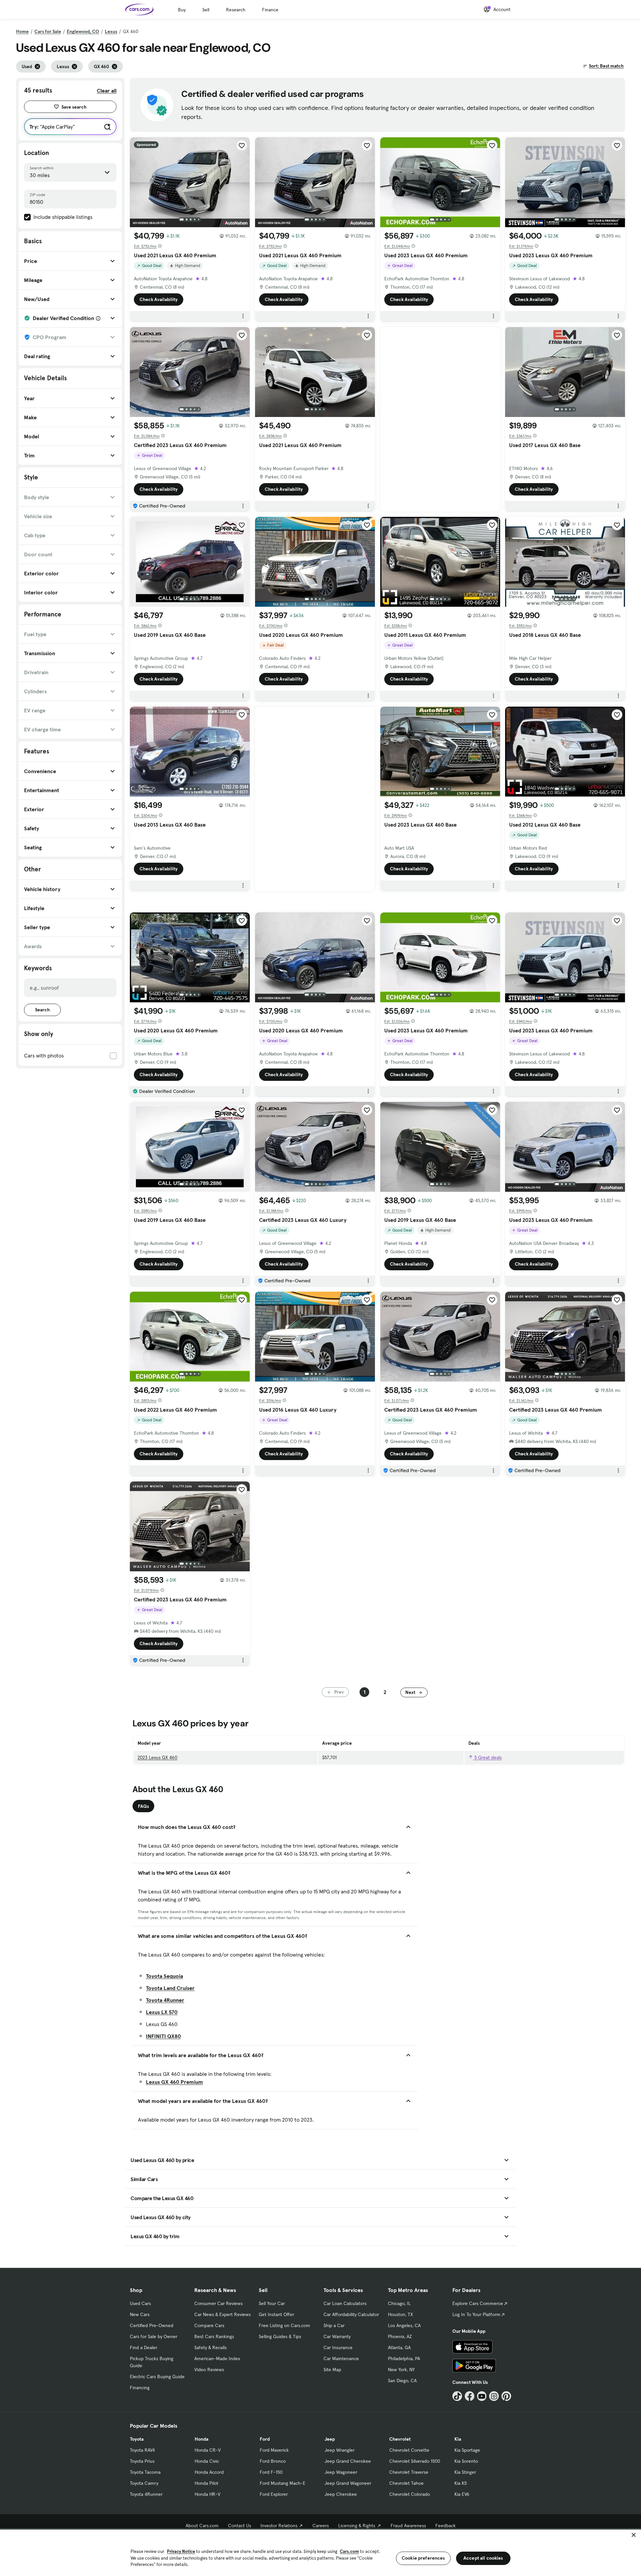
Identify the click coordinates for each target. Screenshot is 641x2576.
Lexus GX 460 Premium (174, 2082)
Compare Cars (209, 2325)
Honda (201, 2439)
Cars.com (349, 2551)
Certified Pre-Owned (152, 2325)
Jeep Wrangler (340, 2450)
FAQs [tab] (143, 1806)
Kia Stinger (465, 2472)
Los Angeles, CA (404, 2325)
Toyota (137, 2439)
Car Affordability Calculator (351, 2314)
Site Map (332, 2370)
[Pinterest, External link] (506, 2396)
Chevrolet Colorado (410, 2494)
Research (236, 10)
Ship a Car (334, 2325)
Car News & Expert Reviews (223, 2314)
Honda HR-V (207, 2494)
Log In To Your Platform (476, 2314)
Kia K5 (461, 2483)
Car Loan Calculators (345, 2303)
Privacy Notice (181, 2551)
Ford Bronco (273, 2461)
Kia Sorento (466, 2461)
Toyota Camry (144, 2483)
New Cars (140, 2314)
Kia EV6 (462, 2494)
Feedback (446, 2526)
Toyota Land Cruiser (170, 1988)
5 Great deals (487, 1757)
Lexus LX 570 (162, 2012)
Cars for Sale (48, 31)
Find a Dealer (144, 2347)
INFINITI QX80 (163, 2036)
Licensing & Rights (357, 2526)
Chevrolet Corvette (409, 2450)
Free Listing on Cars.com (284, 2325)
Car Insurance (338, 2347)
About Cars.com (202, 2526)
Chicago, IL (399, 2303)
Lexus (111, 31)
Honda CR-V (208, 2450)
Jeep (330, 2439)
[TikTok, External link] (457, 2396)
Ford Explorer (274, 2494)
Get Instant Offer (276, 2314)
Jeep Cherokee (341, 2494)
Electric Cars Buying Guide (157, 2377)
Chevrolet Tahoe (406, 2483)
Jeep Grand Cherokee (348, 2461)
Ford (265, 2439)
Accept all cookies (483, 2558)
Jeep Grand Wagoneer (348, 2483)
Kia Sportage (467, 2450)
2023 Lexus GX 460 (157, 1757)
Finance (270, 10)
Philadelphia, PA (404, 2358)
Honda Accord (209, 2472)
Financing (140, 2388)
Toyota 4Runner (165, 2000)
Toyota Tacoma (145, 2472)
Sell (206, 10)
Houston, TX (400, 2314)
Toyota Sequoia (164, 1976)
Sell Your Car (272, 2303)
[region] (320, 2552)
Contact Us (240, 2526)
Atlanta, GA (399, 2347)
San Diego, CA (402, 2381)
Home (22, 31)
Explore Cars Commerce (478, 2303)
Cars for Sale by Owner (154, 2336)
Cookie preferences (423, 2558)
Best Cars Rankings (214, 2336)
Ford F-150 (271, 2472)
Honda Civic (207, 2461)
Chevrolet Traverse (409, 2472)
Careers (321, 2526)
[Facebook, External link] (470, 2396)
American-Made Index (217, 2358)
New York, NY (401, 2370)
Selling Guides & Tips (280, 2336)
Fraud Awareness (408, 2526)
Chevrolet (400, 2439)
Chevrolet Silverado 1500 (415, 2461)
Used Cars (140, 2303)
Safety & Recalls (210, 2347)
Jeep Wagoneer (341, 2472)
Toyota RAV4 (142, 2450)
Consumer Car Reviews (219, 2303)
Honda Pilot (206, 2483)
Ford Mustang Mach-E (283, 2483)
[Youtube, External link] (482, 2396)
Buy (182, 10)
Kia (458, 2439)
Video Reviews (209, 2370)
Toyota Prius (142, 2461)
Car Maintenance (341, 2358)
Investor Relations (279, 2526)
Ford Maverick (274, 2450)
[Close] (634, 2535)
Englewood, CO (83, 31)
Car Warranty (337, 2336)
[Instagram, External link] (494, 2396)
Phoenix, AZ (400, 2336)
